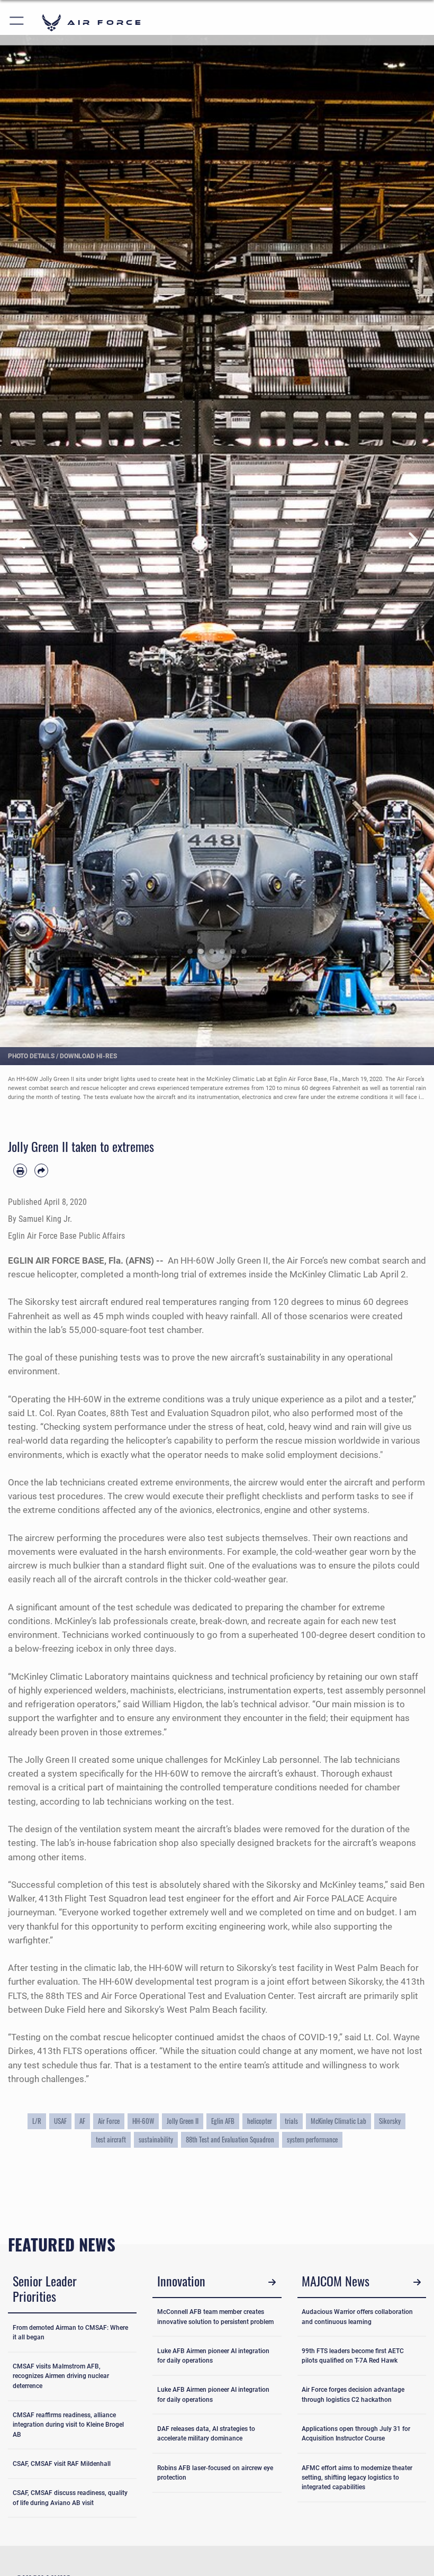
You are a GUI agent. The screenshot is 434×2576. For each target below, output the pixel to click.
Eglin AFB (223, 2121)
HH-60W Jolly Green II (224, 1260)
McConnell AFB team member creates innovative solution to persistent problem (215, 2317)
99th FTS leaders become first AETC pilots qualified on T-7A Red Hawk (353, 2356)
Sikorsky (390, 2121)
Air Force (109, 2121)
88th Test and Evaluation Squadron (230, 2139)
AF (82, 2121)
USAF (60, 2121)
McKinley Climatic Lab (334, 1274)
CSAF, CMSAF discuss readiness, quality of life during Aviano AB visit (70, 2498)
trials (291, 2121)
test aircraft (111, 2139)
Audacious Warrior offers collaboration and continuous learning (357, 2317)
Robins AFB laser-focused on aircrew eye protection (215, 2473)
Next (412, 541)
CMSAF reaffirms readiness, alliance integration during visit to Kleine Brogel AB (68, 2425)
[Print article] (20, 1170)
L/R (37, 2121)
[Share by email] (41, 1170)
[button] (17, 22)
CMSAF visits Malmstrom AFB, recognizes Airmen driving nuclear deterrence (61, 2376)
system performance (312, 2139)
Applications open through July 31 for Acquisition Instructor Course (356, 2434)
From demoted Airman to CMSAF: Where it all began (70, 2332)
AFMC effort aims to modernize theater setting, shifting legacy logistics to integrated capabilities (357, 2478)
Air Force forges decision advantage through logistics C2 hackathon (353, 2394)
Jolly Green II (183, 2121)
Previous (22, 541)
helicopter (260, 2121)
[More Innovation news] (272, 2282)
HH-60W (143, 2121)
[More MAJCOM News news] (417, 2282)
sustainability (156, 2139)
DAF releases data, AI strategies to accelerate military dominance (206, 2434)
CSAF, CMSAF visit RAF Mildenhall (62, 2464)
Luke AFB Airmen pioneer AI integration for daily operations (213, 2356)
